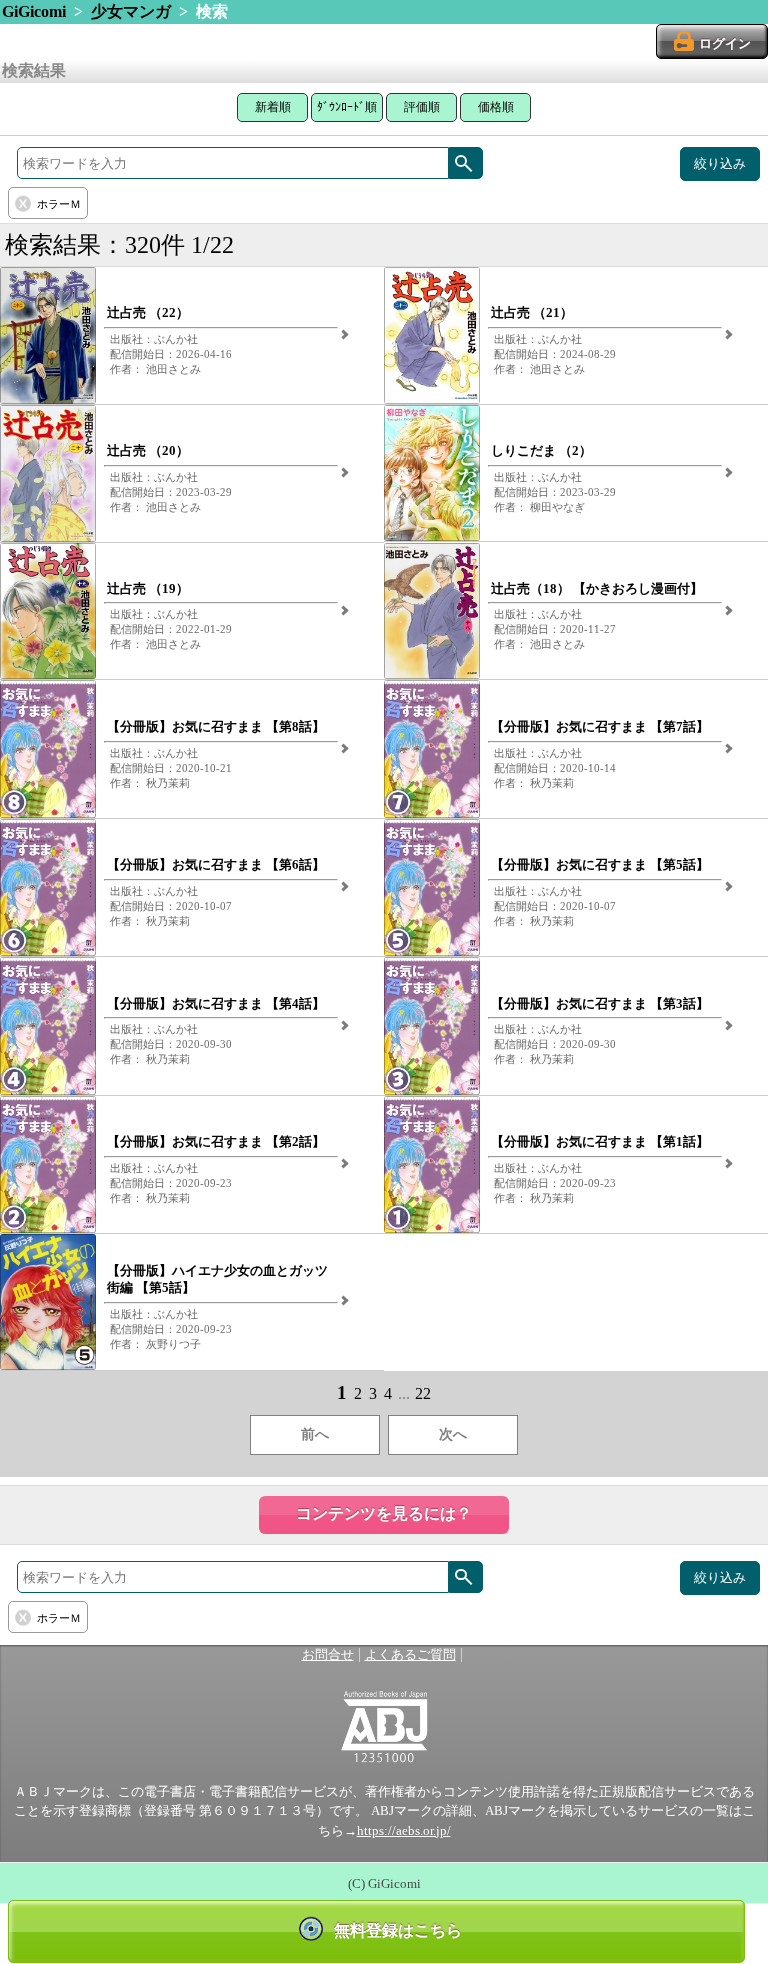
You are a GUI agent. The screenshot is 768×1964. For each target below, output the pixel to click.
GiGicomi (34, 11)
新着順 (273, 107)
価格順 (496, 107)
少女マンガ (131, 11)
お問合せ (328, 1655)
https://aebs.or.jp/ (404, 1831)
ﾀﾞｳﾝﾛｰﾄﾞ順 (347, 107)
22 (423, 1393)
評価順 (422, 107)
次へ (453, 1434)
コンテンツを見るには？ (384, 1513)
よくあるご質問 (410, 1655)
